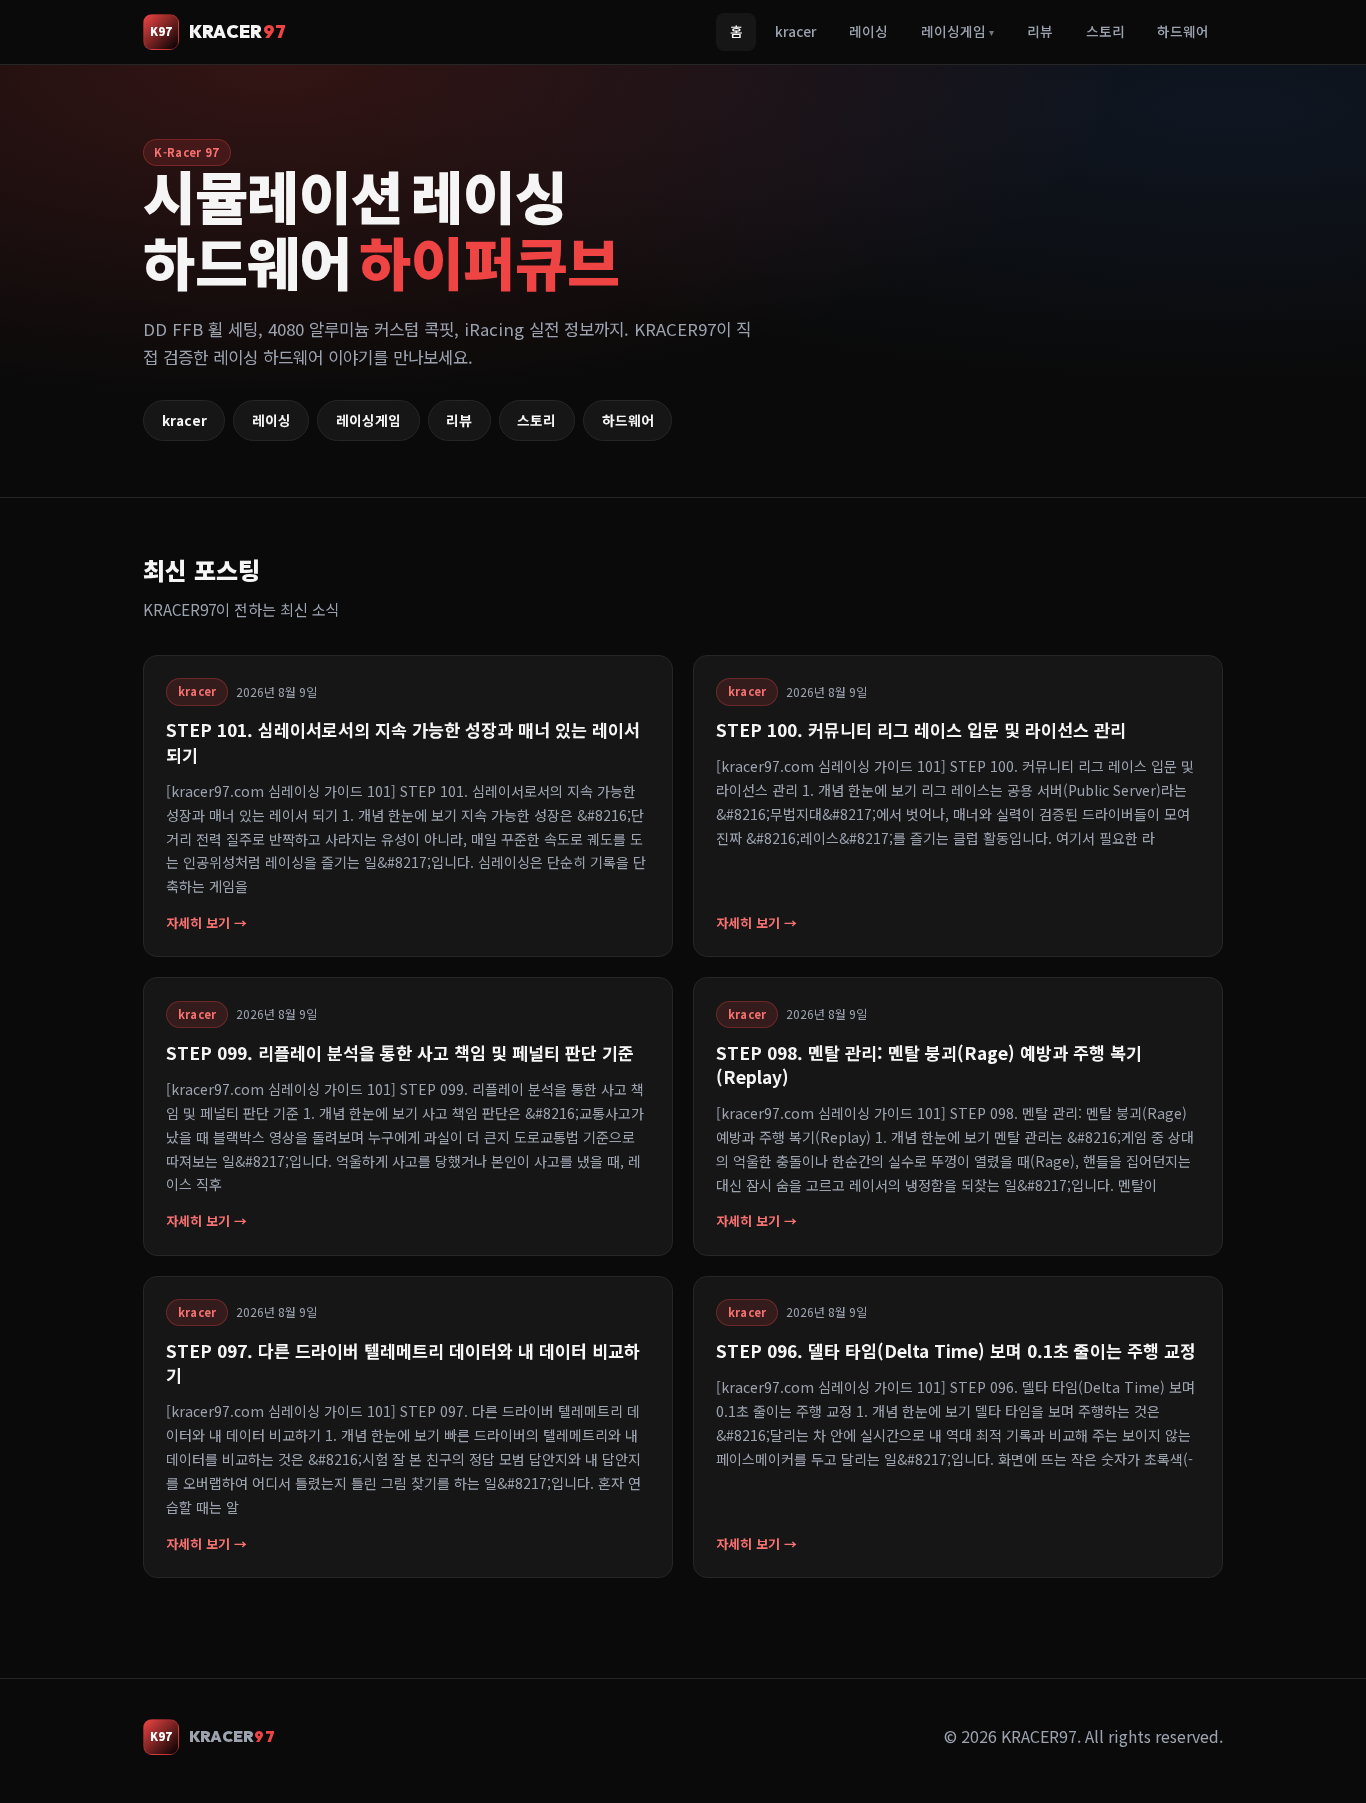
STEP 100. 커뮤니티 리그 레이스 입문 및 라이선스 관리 (921, 729)
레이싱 (868, 31)
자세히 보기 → (206, 922)
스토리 (1105, 31)
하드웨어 (1183, 31)
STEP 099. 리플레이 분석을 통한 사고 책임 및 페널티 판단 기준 (400, 1052)
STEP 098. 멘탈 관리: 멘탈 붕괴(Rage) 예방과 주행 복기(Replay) (929, 1064)
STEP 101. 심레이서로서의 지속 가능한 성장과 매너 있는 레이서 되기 (403, 741)
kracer (795, 31)
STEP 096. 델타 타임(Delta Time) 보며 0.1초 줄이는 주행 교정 (956, 1350)
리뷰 (1040, 31)
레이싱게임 (957, 31)
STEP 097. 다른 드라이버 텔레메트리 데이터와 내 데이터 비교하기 (403, 1362)
